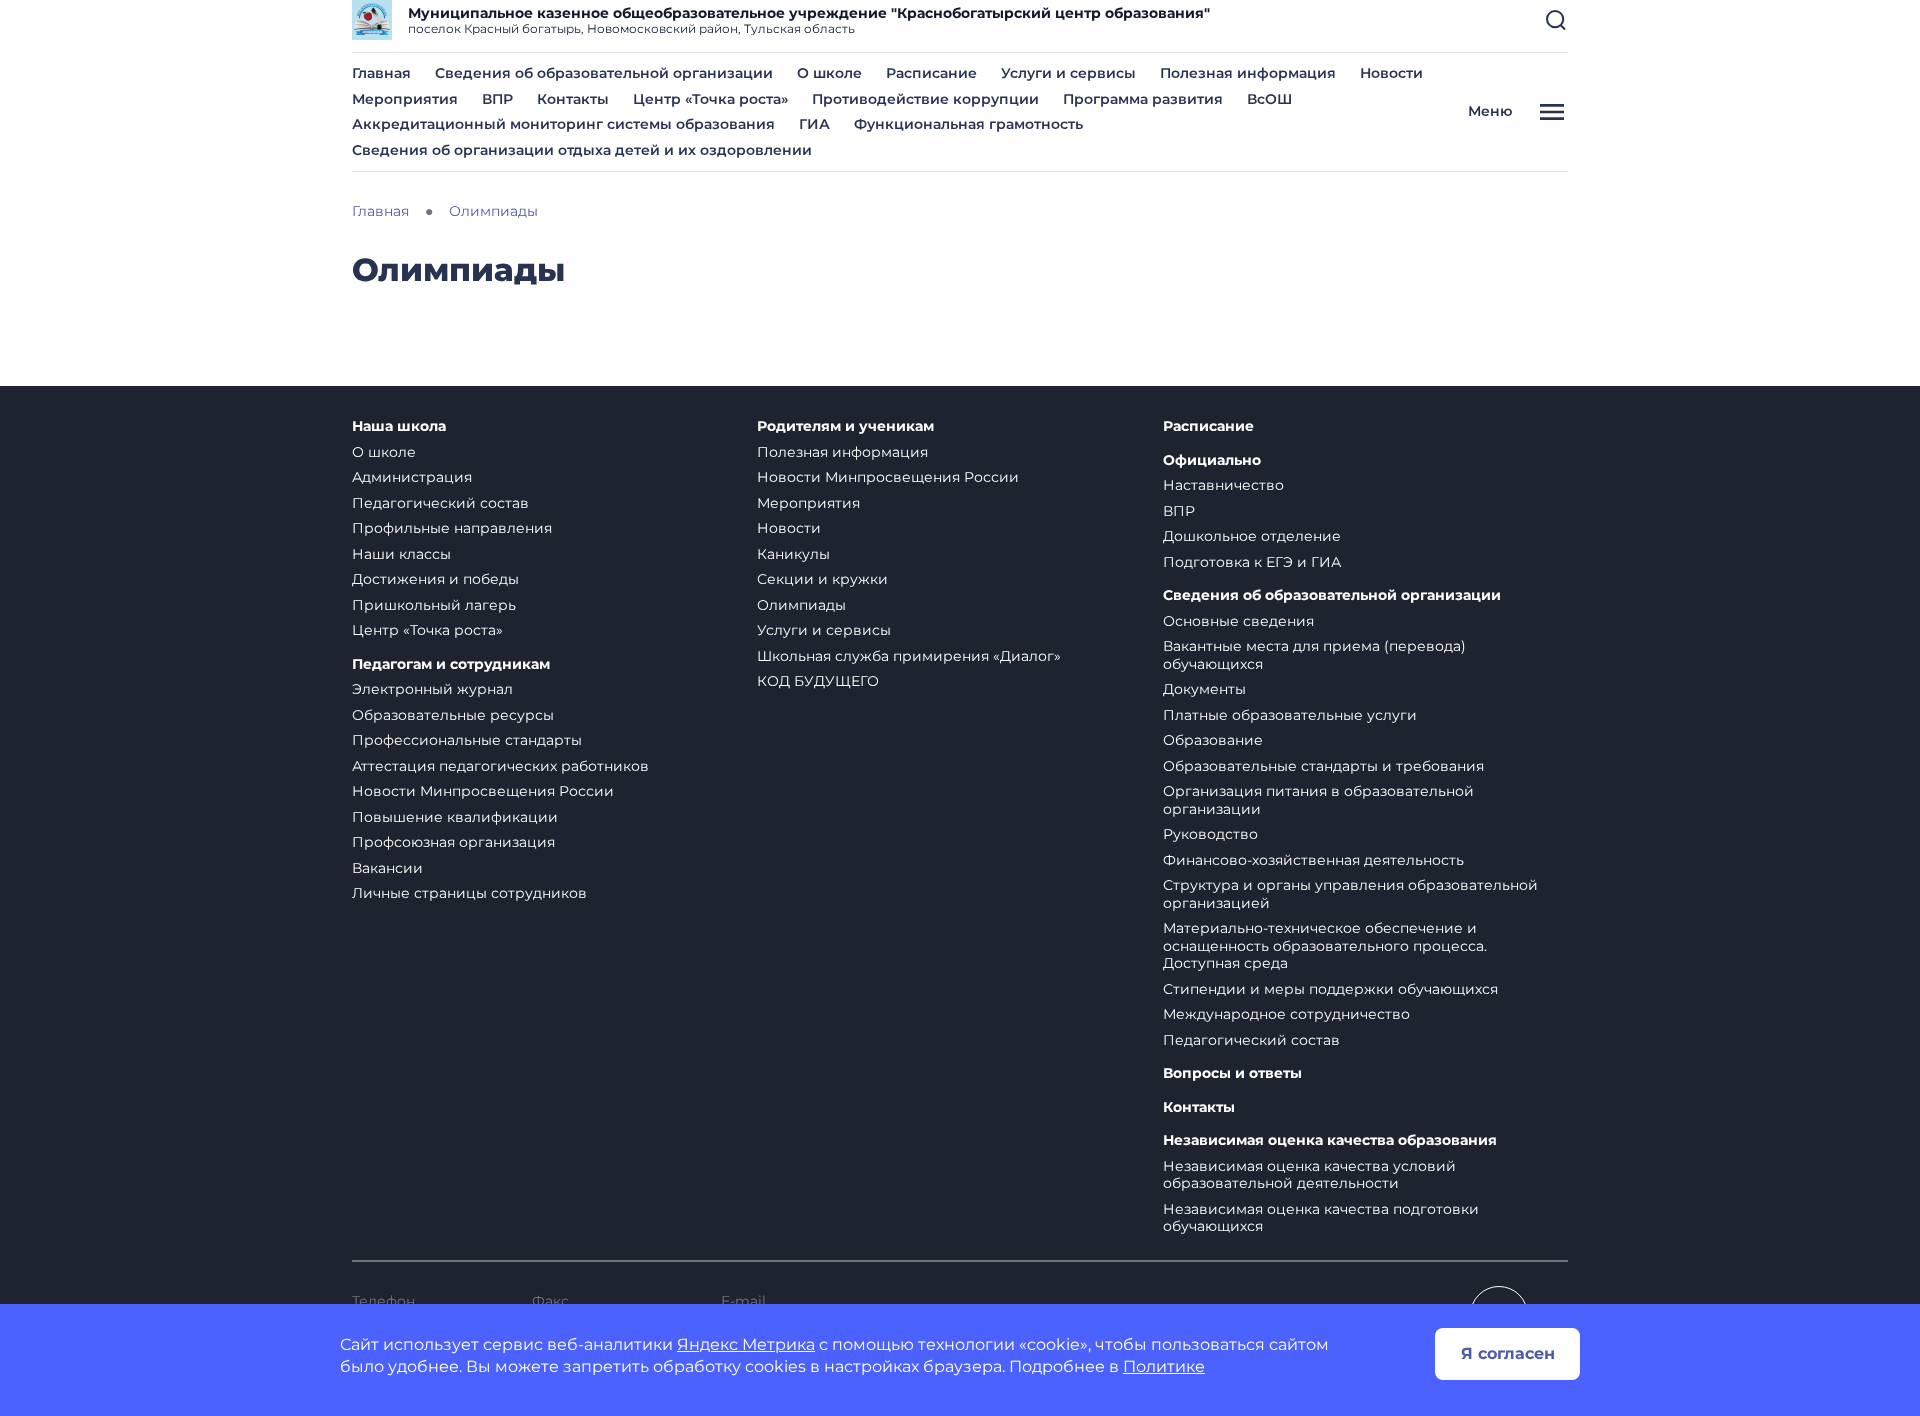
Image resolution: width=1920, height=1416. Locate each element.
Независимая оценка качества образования (1330, 1140)
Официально (1212, 460)
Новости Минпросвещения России (483, 791)
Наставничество (1223, 485)
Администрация (412, 477)
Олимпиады (801, 605)
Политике (1164, 1366)
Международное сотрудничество (1286, 1014)
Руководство (1210, 834)
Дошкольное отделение (1252, 536)
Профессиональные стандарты (467, 740)
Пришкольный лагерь (434, 605)
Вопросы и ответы (1232, 1073)
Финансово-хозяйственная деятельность (1313, 860)
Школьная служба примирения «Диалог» (909, 656)
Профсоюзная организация (453, 842)
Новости (1391, 73)
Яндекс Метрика (746, 1344)
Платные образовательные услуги (1290, 715)
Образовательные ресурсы (453, 715)
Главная (381, 73)
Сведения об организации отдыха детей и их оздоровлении (582, 150)
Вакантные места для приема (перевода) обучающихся (1314, 655)
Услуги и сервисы (1068, 73)
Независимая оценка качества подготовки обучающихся (1321, 1218)
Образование (1213, 740)
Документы (1204, 689)
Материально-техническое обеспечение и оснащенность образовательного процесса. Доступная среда (1325, 945)
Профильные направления (452, 528)
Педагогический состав (440, 503)
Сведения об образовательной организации (604, 73)
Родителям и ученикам (845, 426)
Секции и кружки (822, 579)
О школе (829, 73)
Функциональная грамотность (968, 124)
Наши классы (401, 554)
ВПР (497, 99)
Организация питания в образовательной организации (1318, 800)
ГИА (814, 124)
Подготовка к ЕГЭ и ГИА (1252, 562)
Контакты (573, 99)
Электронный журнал (432, 689)
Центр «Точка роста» (710, 99)
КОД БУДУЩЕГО (818, 681)
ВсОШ (1269, 99)
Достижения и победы (435, 579)
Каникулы (793, 554)
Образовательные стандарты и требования (1323, 766)
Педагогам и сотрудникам (451, 664)
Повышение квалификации (455, 817)
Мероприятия (405, 99)
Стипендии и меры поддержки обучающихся (1330, 989)
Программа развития (1143, 99)
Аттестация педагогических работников (500, 766)
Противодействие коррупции (925, 99)
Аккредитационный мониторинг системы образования (563, 124)
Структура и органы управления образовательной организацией (1350, 894)
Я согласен (1508, 1353)
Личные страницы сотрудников (469, 893)
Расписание (931, 73)
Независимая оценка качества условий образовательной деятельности (1309, 1175)
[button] (1556, 20)
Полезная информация (1248, 73)
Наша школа (399, 426)
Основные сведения (1238, 621)
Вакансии (387, 868)
